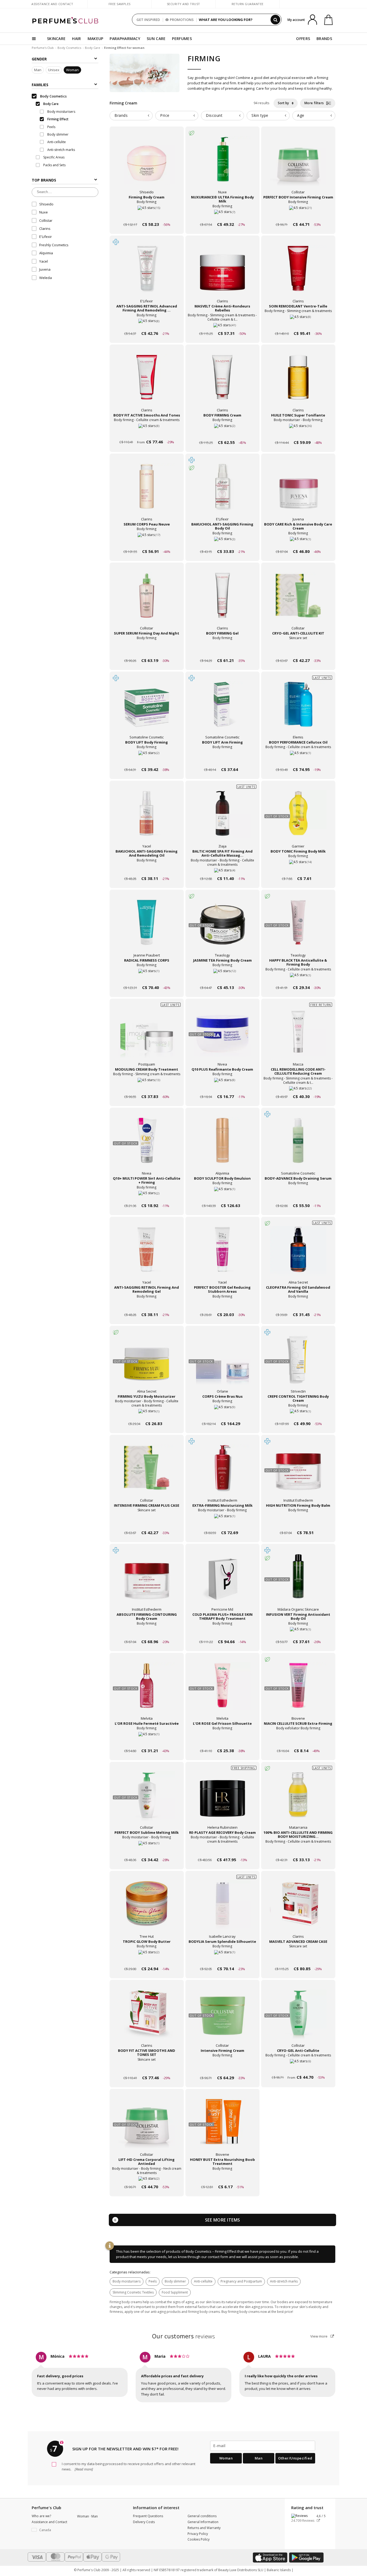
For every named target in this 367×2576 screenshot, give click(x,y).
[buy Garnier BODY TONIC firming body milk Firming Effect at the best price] (298, 818)
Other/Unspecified (295, 2458)
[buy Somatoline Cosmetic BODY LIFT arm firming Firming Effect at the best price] (222, 709)
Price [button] (165, 115)
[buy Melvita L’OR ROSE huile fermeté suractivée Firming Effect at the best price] (147, 1690)
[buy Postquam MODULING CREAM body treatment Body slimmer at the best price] (147, 1036)
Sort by (284, 103)
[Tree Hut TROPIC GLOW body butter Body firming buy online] (147, 1959)
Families (40, 85)
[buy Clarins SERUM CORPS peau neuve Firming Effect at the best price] (147, 491)
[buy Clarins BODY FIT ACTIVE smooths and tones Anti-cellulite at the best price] (147, 382)
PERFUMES (182, 39)
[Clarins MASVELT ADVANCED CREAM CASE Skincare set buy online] (298, 1959)
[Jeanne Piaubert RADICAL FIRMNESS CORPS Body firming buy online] (147, 977)
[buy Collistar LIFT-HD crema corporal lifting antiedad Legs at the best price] (147, 2126)
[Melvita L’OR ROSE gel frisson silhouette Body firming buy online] (222, 1740)
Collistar (46, 220)
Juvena (45, 270)
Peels (153, 2281)
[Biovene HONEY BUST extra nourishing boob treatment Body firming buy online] (222, 2177)
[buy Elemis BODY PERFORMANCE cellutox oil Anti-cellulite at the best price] (298, 709)
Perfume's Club (43, 48)
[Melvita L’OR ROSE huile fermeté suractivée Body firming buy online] (147, 1740)
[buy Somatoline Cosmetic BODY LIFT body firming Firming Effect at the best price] (147, 709)
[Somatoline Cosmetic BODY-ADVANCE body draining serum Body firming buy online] (298, 1195)
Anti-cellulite (203, 2281)
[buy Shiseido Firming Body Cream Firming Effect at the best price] (147, 164)
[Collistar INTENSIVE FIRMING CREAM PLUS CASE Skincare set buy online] (147, 1522)
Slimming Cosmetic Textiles (133, 2292)
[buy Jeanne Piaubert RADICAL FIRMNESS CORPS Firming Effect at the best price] (147, 927)
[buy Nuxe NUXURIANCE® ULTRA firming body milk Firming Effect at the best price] (222, 164)
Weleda (46, 278)
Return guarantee (248, 4)
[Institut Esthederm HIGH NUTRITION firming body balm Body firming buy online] (298, 1522)
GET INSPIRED (148, 20)
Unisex (54, 70)
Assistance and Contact (52, 4)
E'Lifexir (46, 237)
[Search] (275, 20)
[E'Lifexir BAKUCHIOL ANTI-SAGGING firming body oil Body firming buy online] (222, 541)
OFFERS (303, 39)
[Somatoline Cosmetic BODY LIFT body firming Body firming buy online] (147, 759)
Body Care (93, 48)
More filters (315, 103)
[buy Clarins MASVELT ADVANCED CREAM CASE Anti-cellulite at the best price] (298, 1908)
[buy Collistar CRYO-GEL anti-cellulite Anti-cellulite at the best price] (298, 2017)
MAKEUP (96, 39)
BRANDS (324, 39)
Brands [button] (121, 115)
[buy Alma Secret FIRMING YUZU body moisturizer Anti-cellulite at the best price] (147, 1363)
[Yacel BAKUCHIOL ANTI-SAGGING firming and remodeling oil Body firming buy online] (147, 868)
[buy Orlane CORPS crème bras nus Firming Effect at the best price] (222, 1363)
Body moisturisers (127, 2281)
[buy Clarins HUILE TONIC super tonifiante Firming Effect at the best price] (298, 382)
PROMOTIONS (182, 20)
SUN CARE (156, 39)
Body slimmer (175, 2281)
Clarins (45, 229)
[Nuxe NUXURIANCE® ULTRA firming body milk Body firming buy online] (222, 214)
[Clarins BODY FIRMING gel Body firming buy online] (222, 650)
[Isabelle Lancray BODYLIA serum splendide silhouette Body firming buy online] (222, 1959)
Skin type (260, 115)
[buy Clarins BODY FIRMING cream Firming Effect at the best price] (222, 382)
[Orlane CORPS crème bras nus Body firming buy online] (222, 1413)
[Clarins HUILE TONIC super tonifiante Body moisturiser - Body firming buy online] (298, 432)
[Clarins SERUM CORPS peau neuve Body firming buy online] (147, 541)
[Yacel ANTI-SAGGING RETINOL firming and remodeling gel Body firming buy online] (147, 1304)
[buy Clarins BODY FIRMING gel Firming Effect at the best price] (222, 600)
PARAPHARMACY (125, 39)
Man (38, 70)
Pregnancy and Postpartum (241, 2281)
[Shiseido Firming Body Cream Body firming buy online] (147, 214)
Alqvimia (46, 253)
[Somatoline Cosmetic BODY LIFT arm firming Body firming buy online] (222, 759)
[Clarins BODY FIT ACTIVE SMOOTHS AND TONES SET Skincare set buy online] (147, 2068)
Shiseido (46, 204)
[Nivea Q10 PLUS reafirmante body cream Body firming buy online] (222, 1086)
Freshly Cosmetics (54, 245)
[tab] (131, 116)
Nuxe (44, 212)
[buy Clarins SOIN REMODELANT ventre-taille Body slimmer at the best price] (298, 273)
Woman (72, 70)
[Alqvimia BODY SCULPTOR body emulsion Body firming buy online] (222, 1195)
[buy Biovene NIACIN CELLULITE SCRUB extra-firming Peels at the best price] (298, 1690)
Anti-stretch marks (284, 2281)
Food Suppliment (175, 2292)
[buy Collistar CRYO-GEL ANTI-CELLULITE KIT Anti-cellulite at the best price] (298, 600)
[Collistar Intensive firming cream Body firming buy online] (222, 2068)
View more (319, 2336)
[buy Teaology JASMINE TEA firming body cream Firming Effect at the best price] (222, 927)
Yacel (44, 261)
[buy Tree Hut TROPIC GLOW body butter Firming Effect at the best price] (147, 1908)
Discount (214, 115)
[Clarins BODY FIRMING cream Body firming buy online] (222, 432)
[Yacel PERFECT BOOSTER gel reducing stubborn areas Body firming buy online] (222, 1304)
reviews (184, 2336)
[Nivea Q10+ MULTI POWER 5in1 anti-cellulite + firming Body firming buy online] (147, 1195)
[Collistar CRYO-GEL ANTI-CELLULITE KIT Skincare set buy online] (298, 650)
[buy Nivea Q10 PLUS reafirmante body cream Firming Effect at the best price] (222, 1036)
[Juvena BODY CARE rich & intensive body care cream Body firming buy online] (298, 541)
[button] (50, 2530)
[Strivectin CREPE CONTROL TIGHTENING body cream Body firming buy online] (298, 1413)
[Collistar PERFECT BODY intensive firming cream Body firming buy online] (298, 214)
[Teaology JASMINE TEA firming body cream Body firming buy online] (222, 977)
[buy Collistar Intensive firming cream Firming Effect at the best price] (222, 2017)
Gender (39, 59)
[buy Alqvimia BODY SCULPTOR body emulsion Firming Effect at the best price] (222, 1145)
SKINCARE (56, 39)
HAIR (76, 39)
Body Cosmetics (69, 48)
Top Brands (44, 180)
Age (301, 115)
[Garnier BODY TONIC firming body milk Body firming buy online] (298, 868)
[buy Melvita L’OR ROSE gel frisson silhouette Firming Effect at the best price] (222, 1690)
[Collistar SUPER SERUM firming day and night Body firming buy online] (147, 650)
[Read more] (83, 2469)
